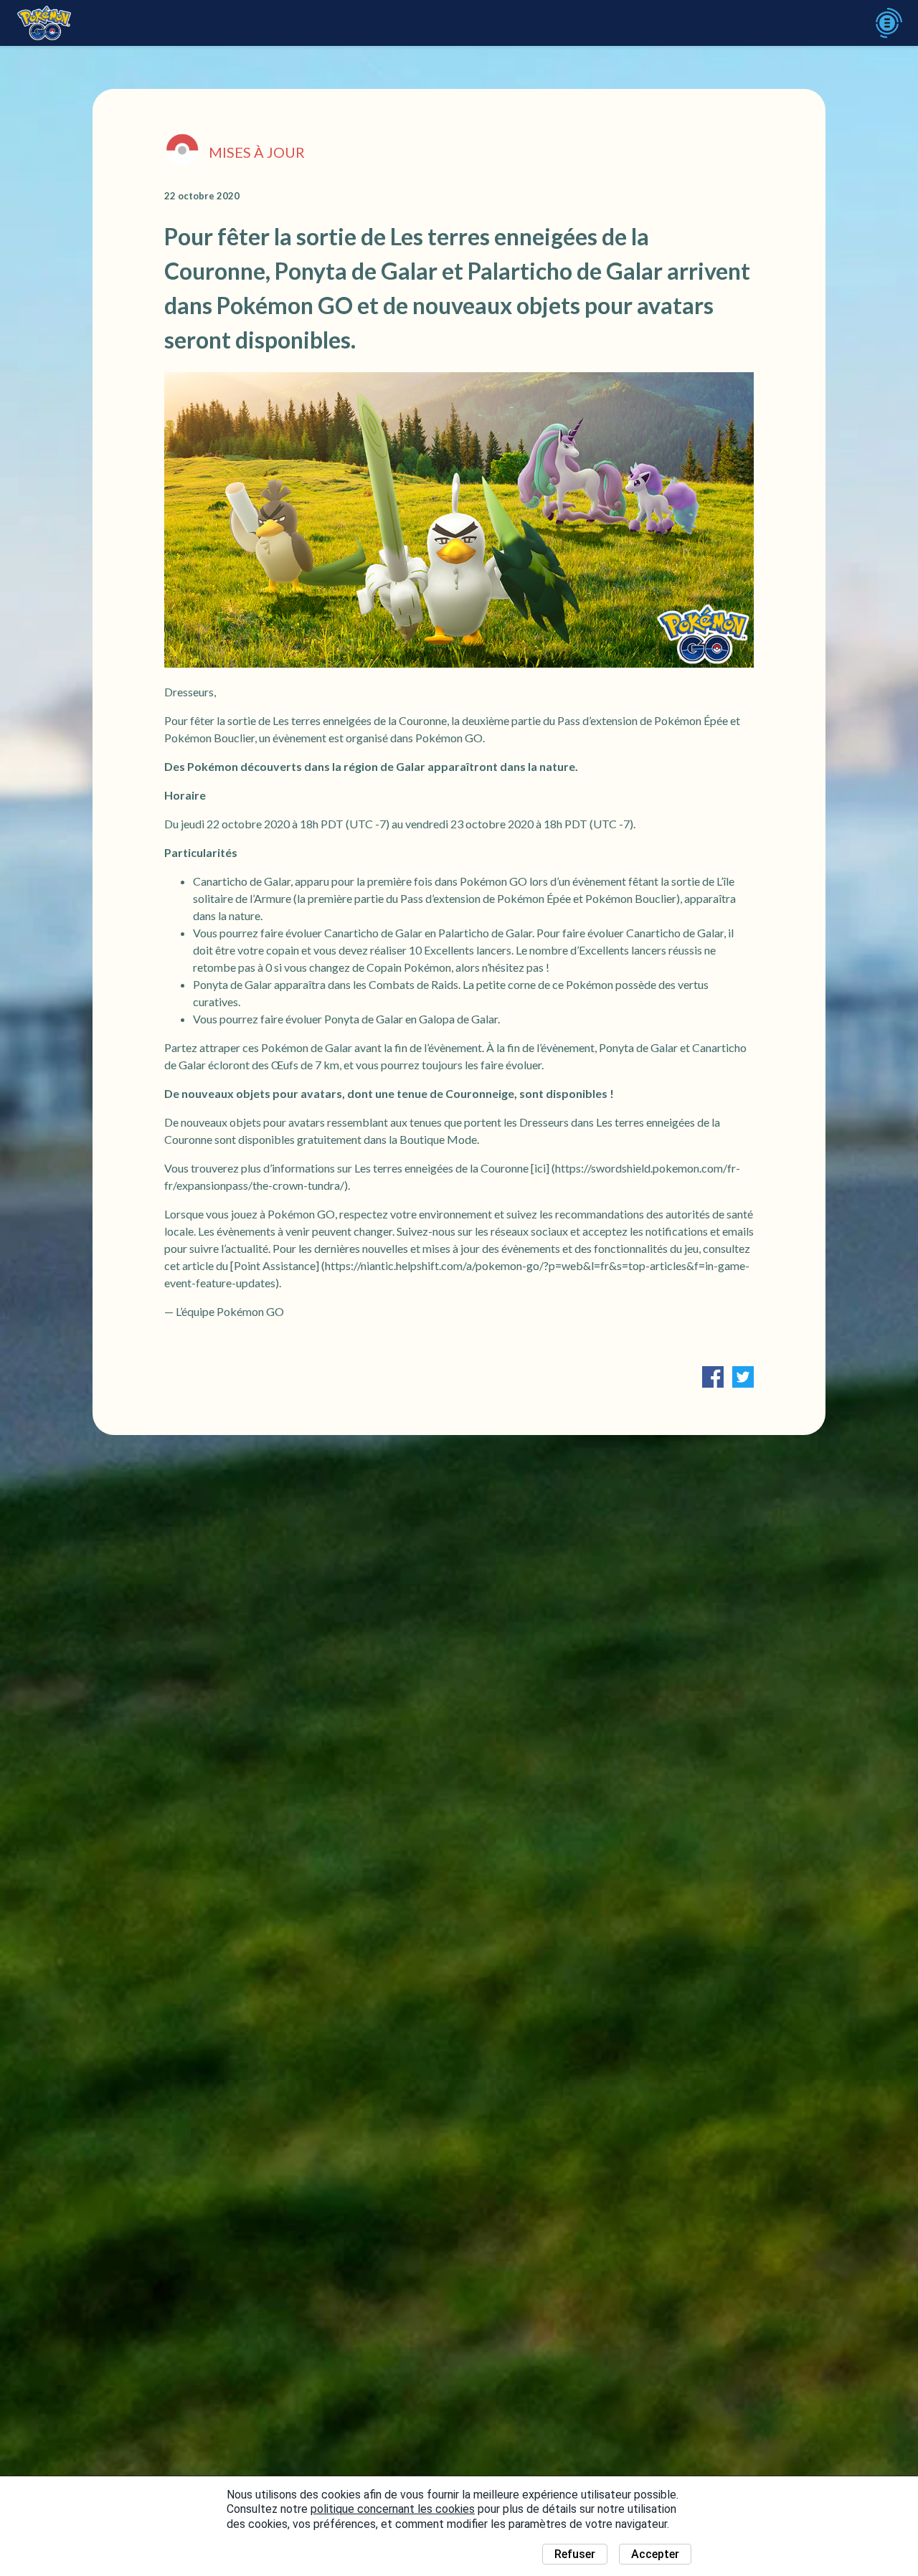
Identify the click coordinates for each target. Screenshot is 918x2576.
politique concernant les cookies (393, 2509)
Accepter (655, 2554)
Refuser (575, 2554)
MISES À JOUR (257, 152)
